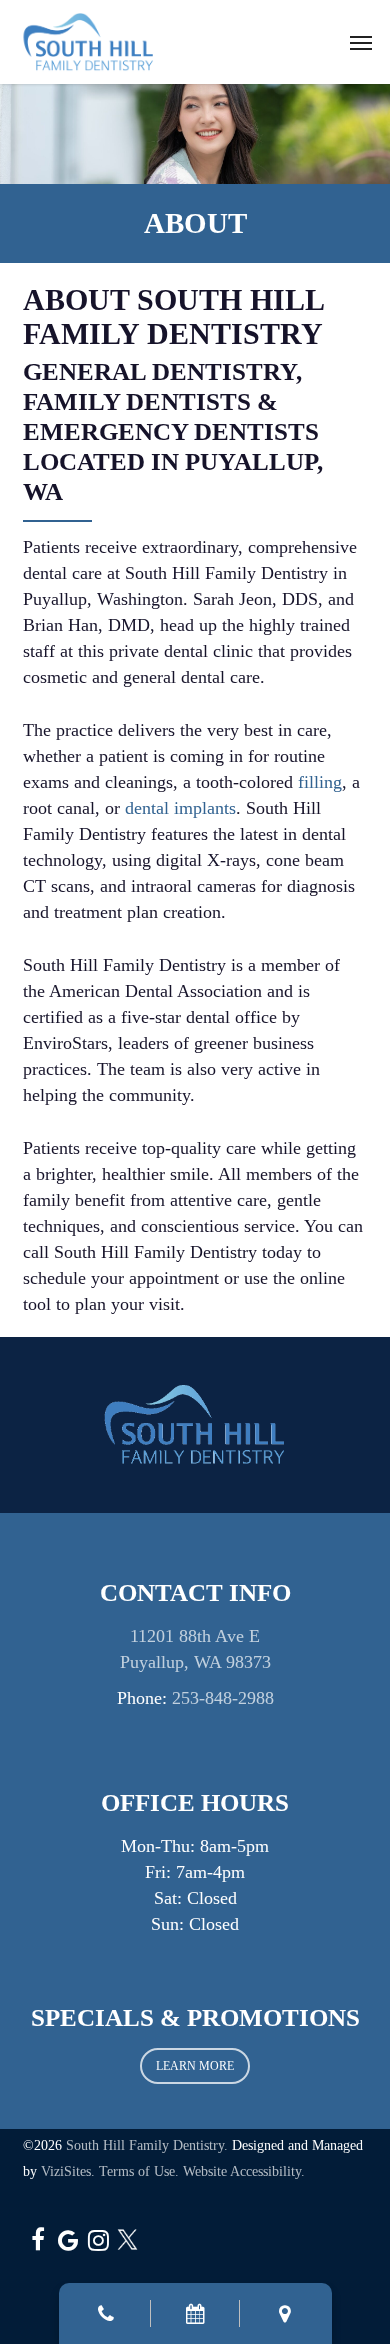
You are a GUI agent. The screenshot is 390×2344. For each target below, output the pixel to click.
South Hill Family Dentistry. (147, 2145)
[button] (361, 42)
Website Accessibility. (244, 2171)
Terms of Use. (139, 2171)
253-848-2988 (223, 1698)
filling (320, 782)
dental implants (180, 808)
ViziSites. (68, 2171)
